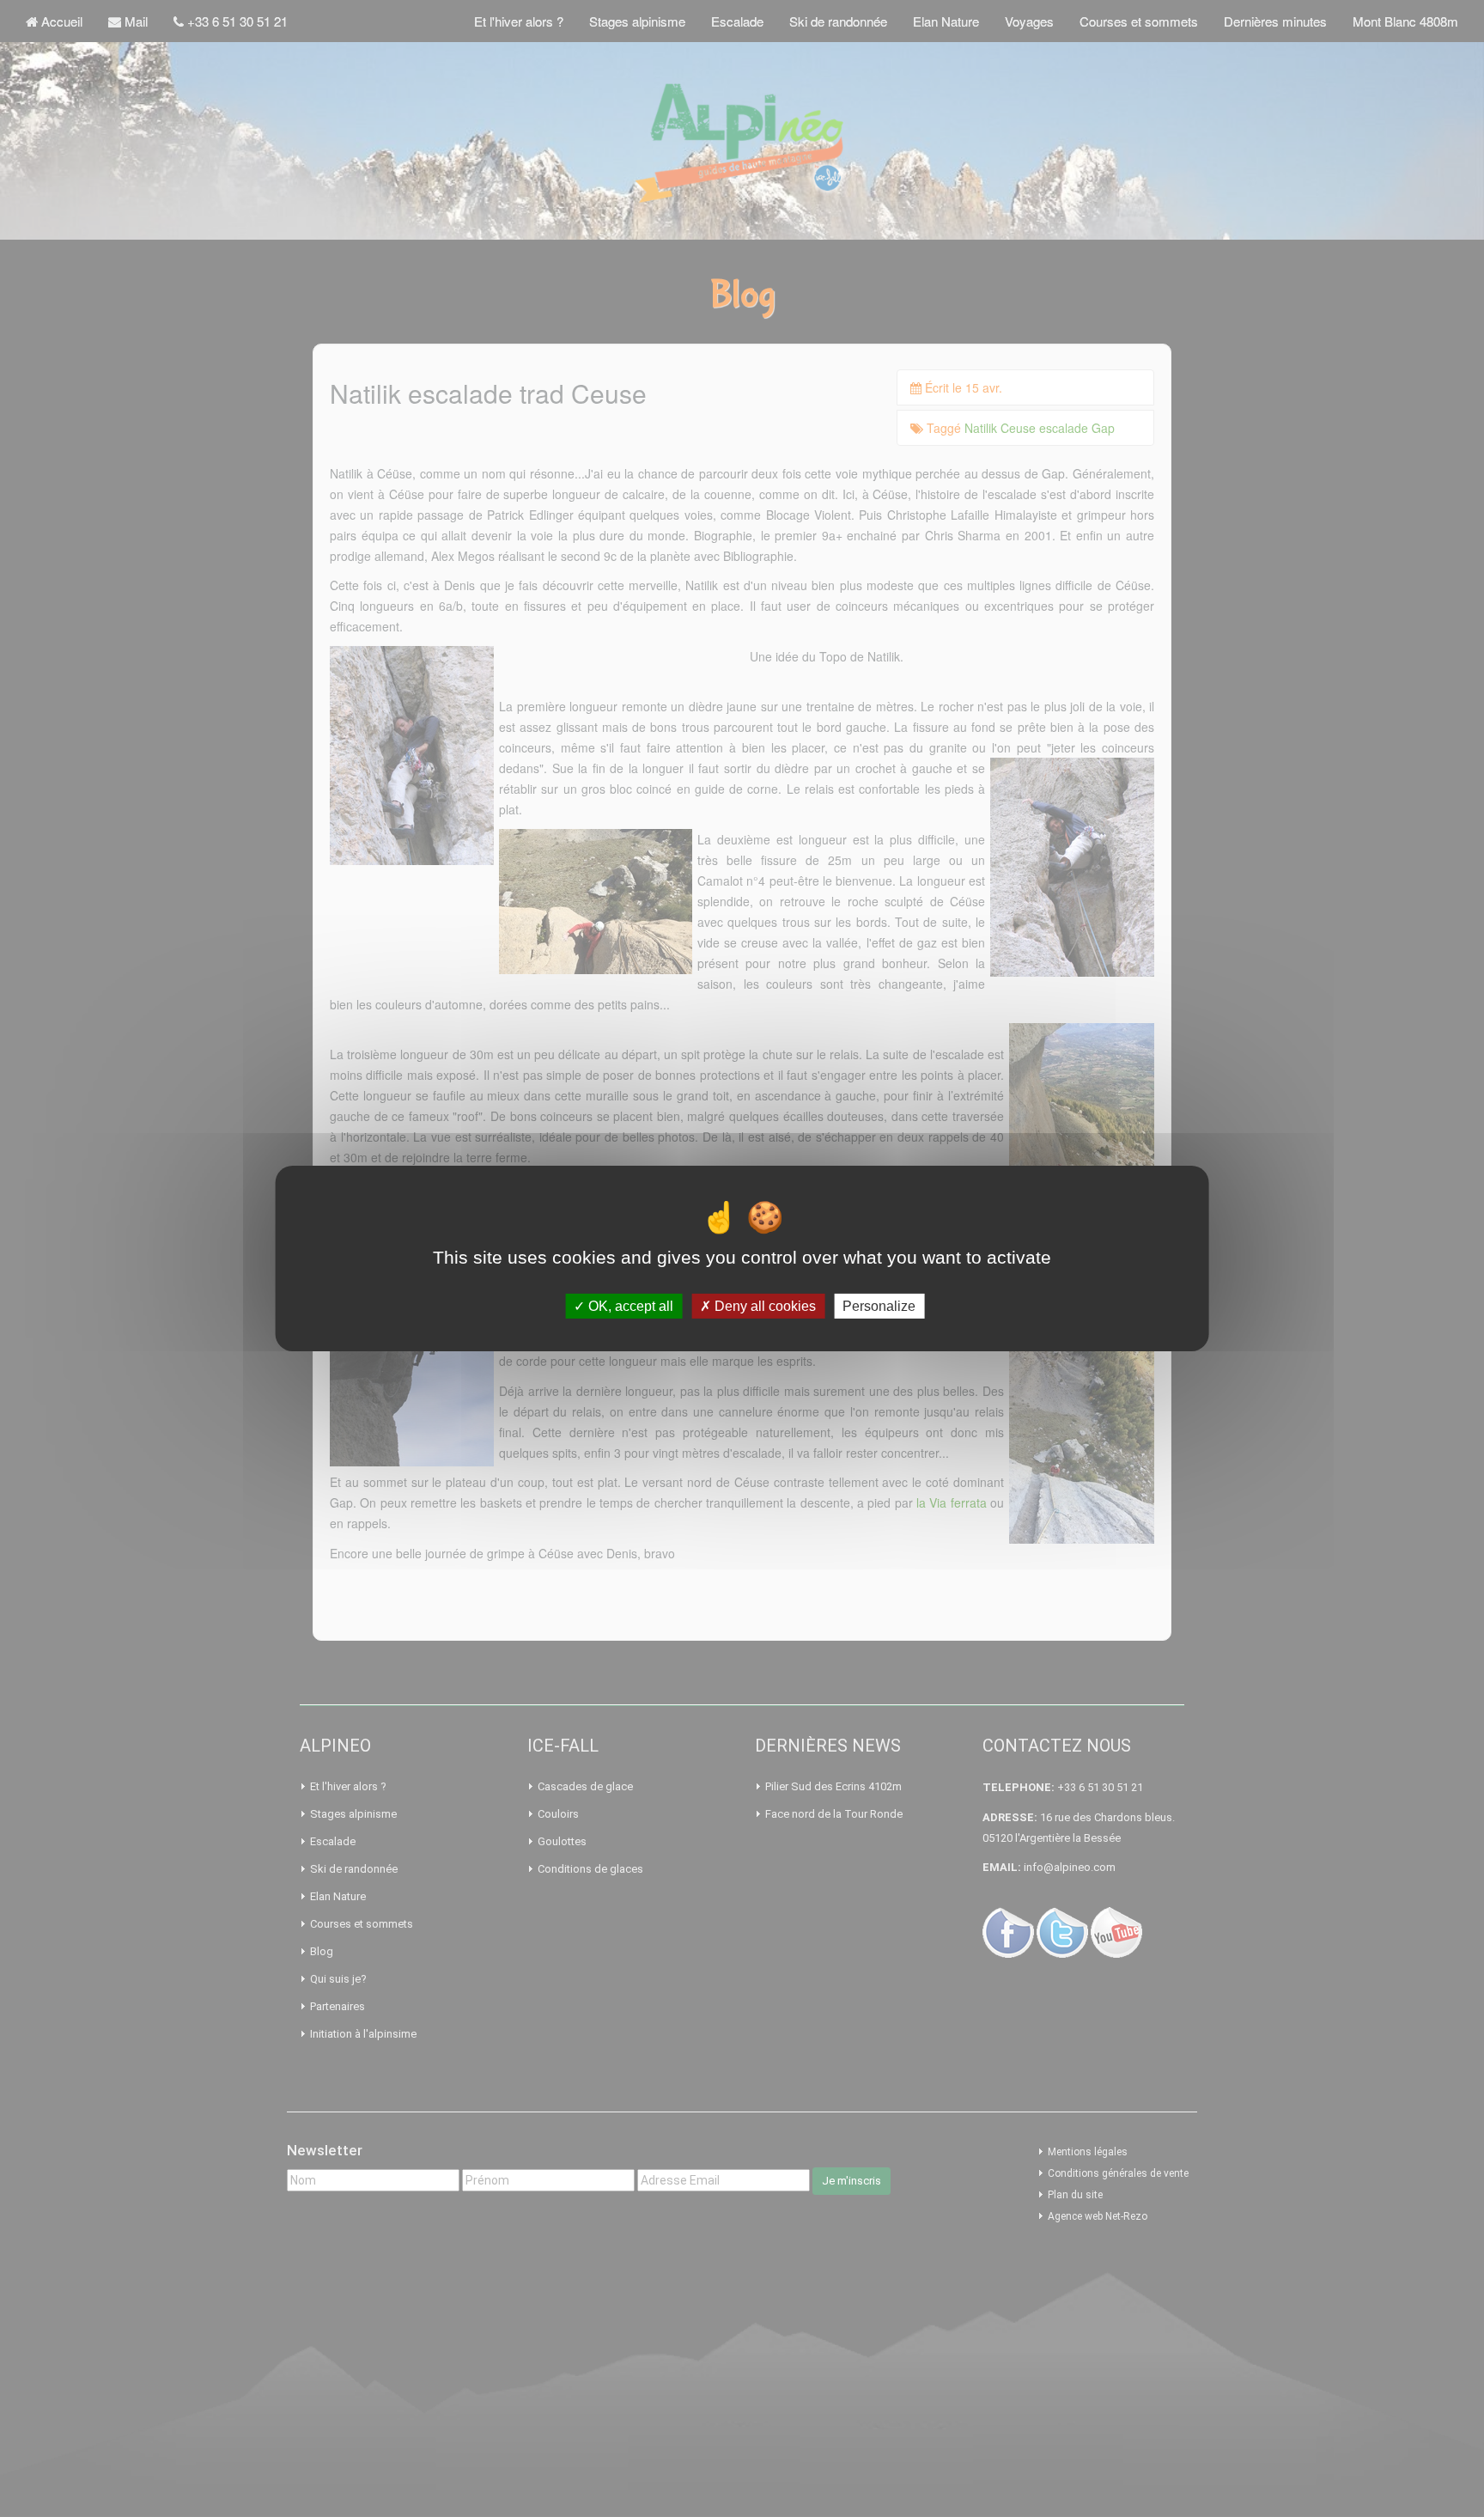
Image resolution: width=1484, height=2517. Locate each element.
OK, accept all (629, 1306)
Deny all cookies (763, 1306)
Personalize (879, 1306)
